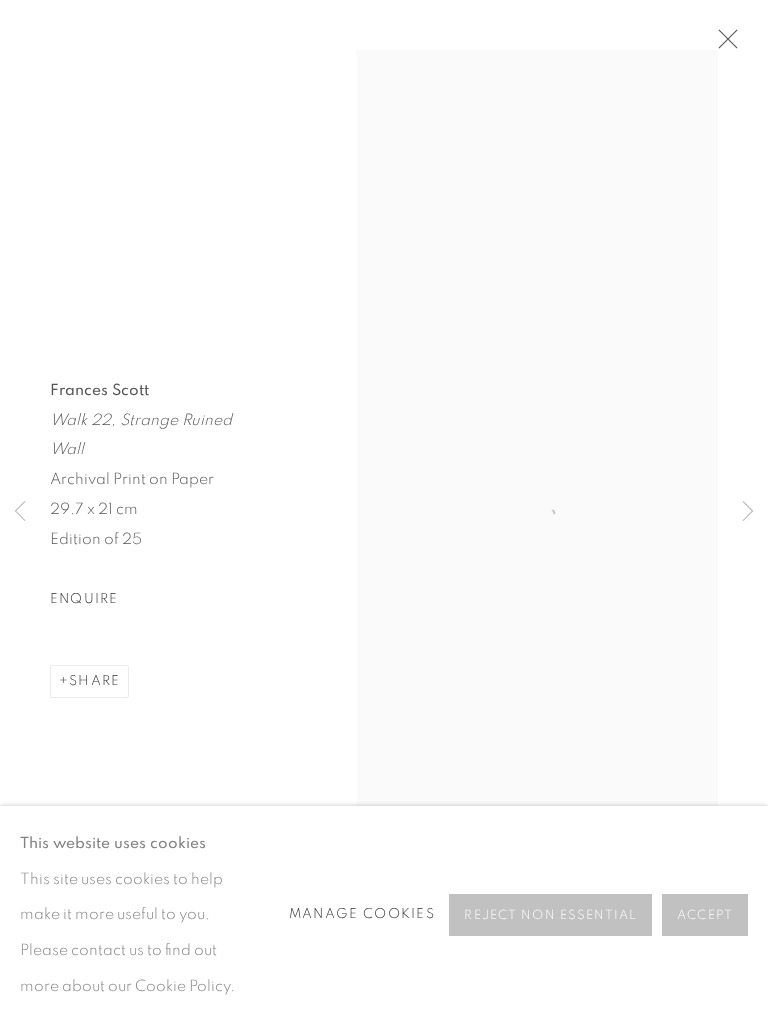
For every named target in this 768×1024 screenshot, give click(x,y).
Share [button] (94, 681)
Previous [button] (20, 512)
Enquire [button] (84, 599)
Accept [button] (705, 915)
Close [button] (723, 45)
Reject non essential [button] (550, 915)
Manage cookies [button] (362, 914)
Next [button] (748, 512)
